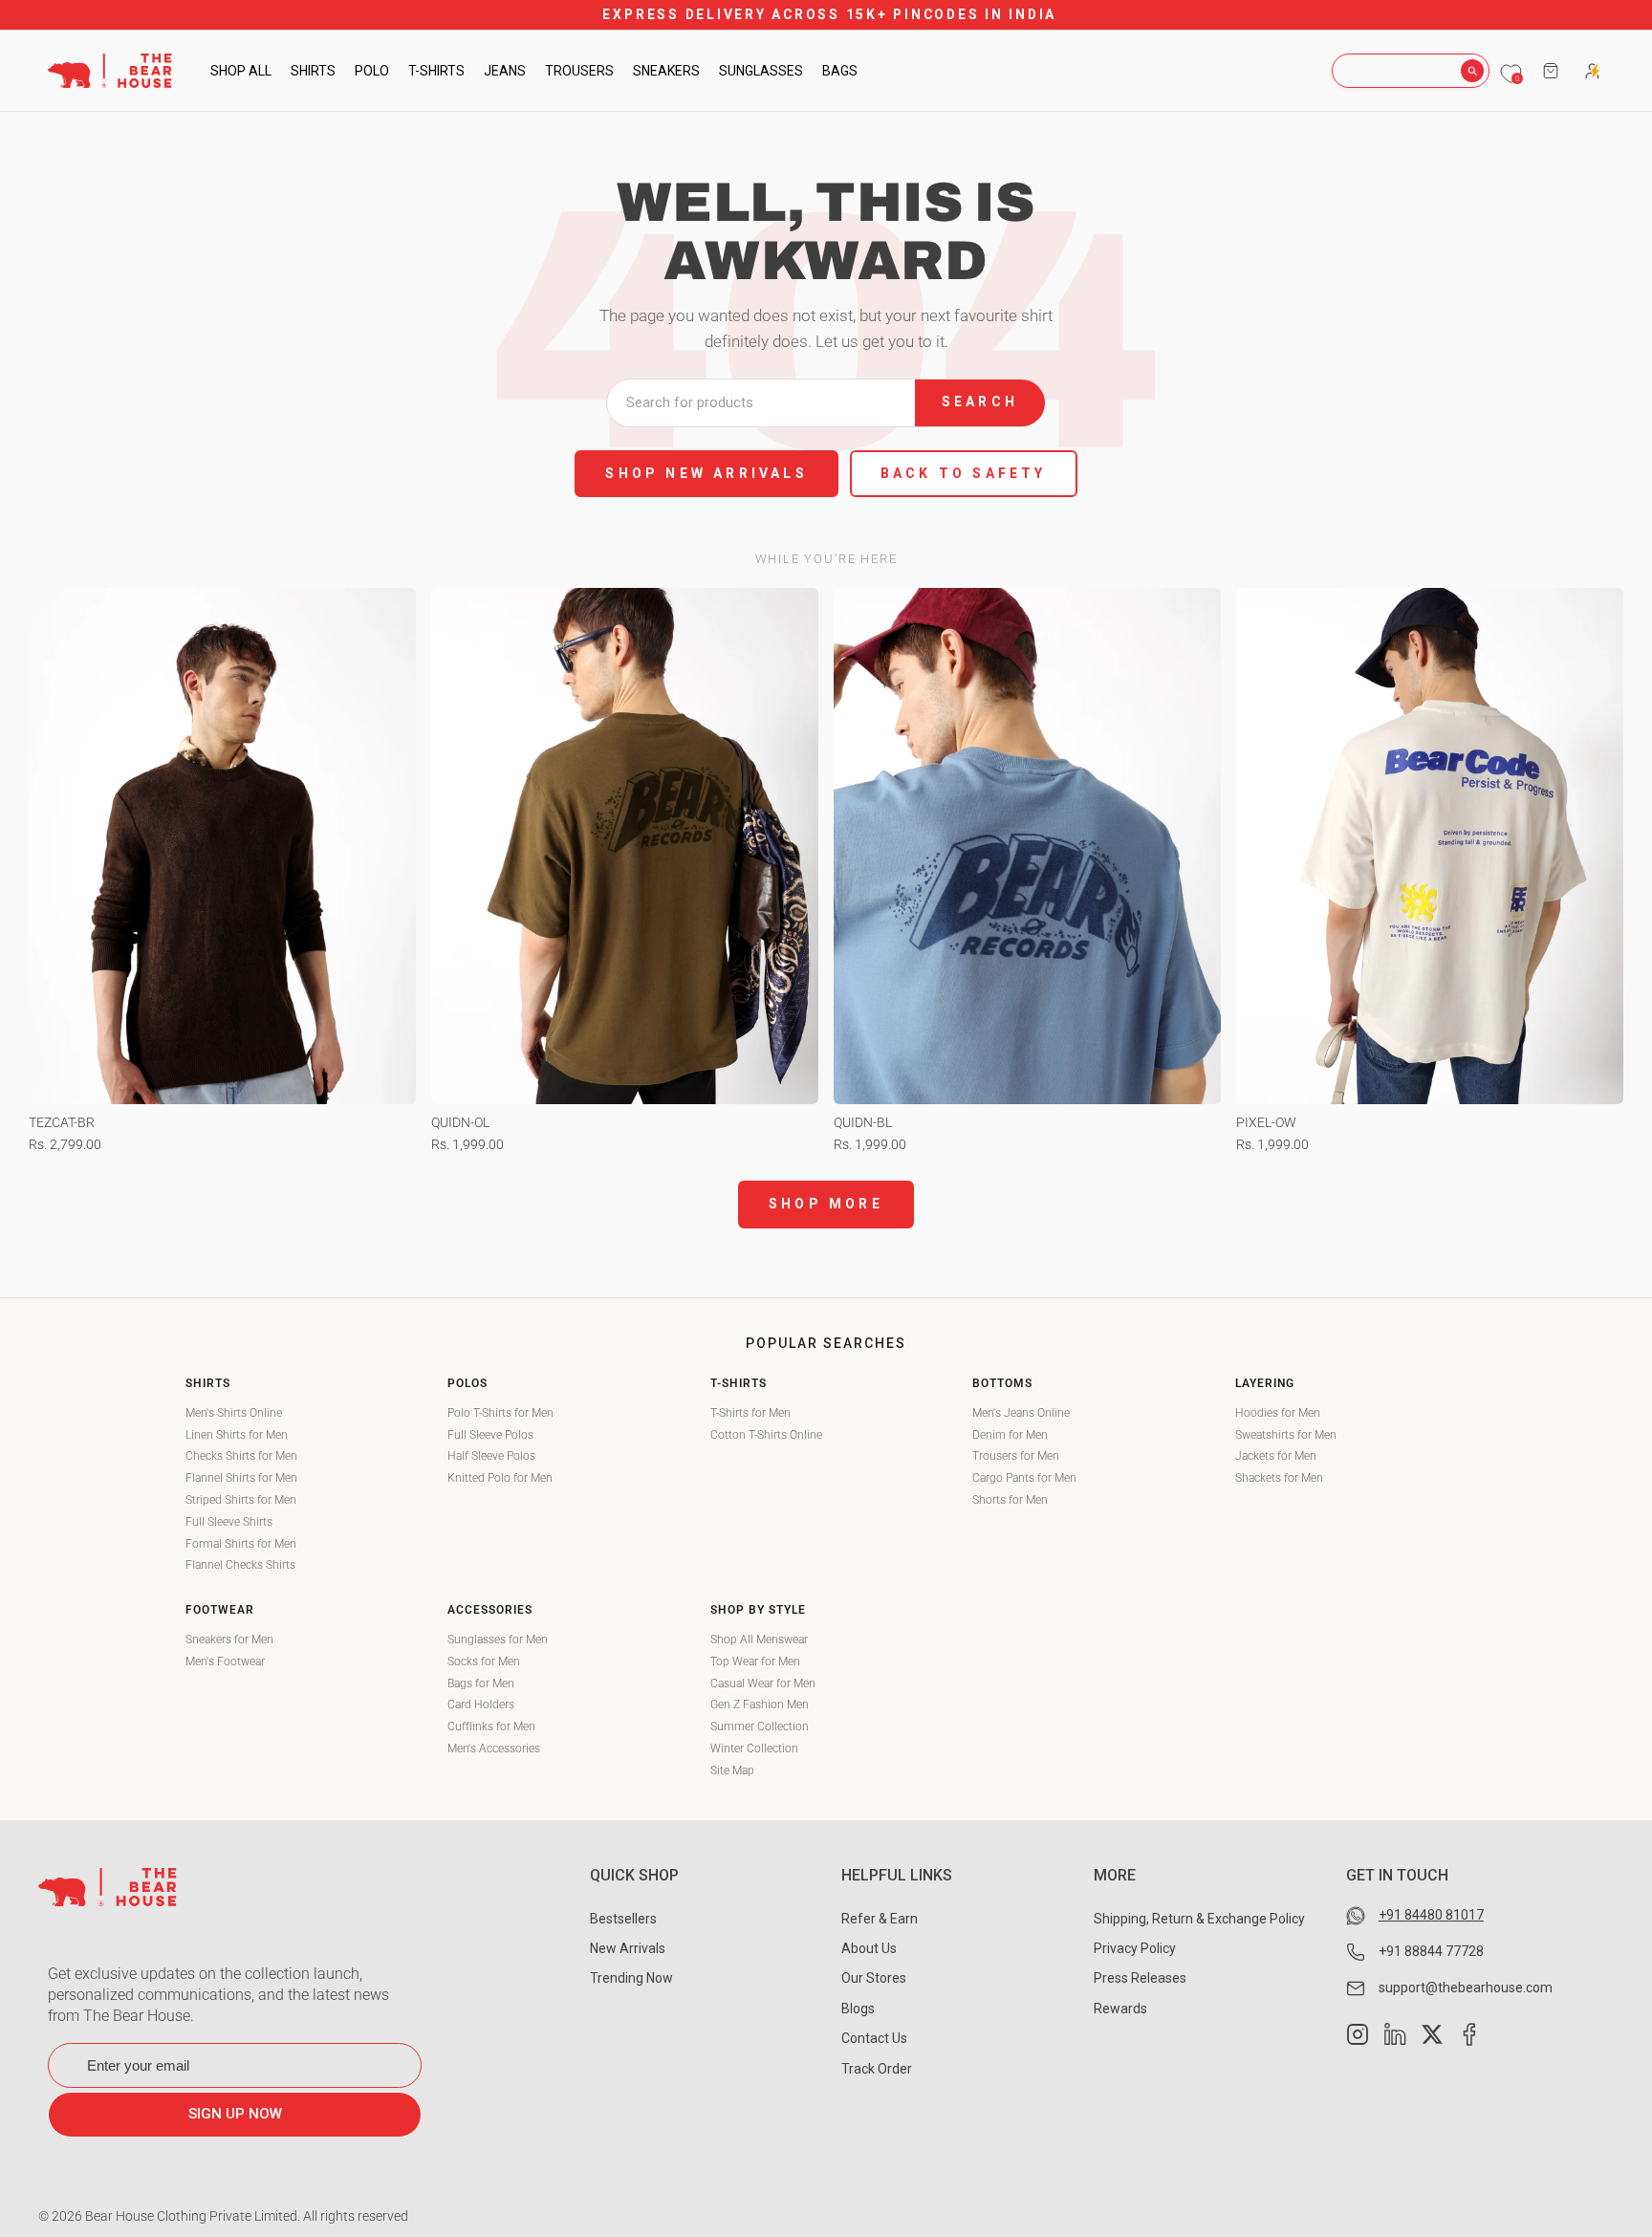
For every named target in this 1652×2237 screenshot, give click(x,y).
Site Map (732, 1770)
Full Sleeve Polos (490, 1435)
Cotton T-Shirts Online (766, 1435)
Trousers (579, 71)
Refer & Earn (880, 1919)
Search (980, 402)
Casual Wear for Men (763, 1683)
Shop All (241, 71)
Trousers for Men (1016, 1456)
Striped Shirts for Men (241, 1500)
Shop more (826, 1204)
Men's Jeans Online (1021, 1413)
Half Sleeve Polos (491, 1456)
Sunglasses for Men (498, 1640)
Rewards (1120, 2009)
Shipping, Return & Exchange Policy (1199, 1919)
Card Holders (481, 1705)
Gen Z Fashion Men (760, 1705)
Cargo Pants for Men (1024, 1478)
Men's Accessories (494, 1748)
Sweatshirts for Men (1286, 1435)
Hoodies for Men (1278, 1413)
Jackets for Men (1276, 1456)
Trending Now (631, 1978)
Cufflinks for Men (491, 1727)
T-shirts (436, 71)
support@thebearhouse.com (1466, 1987)
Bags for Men (481, 1683)
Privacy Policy (1135, 1948)
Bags (840, 71)
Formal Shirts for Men (241, 1544)
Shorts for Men (1010, 1500)
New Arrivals (628, 1948)
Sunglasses (761, 71)
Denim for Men (1010, 1435)
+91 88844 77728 (1431, 1951)
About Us (869, 1948)
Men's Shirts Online (234, 1413)
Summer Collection (760, 1727)
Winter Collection (754, 1748)
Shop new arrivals (706, 473)
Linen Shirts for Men (237, 1435)
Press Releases (1140, 1978)
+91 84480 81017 (1431, 1915)
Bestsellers (623, 1919)
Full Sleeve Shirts (229, 1522)
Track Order (877, 2069)
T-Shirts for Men (750, 1413)
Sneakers (666, 71)
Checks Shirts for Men (241, 1456)
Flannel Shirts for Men (241, 1478)
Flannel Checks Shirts (240, 1565)
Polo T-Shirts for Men (500, 1413)
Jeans (505, 71)
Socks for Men (484, 1661)
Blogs (858, 2009)
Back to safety (964, 473)
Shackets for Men (1279, 1478)
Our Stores (874, 1978)
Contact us (874, 2038)
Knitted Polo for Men (500, 1478)
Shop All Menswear (759, 1640)
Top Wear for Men (755, 1661)
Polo (372, 71)
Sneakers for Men (229, 1640)
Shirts (313, 71)
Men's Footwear (225, 1661)
